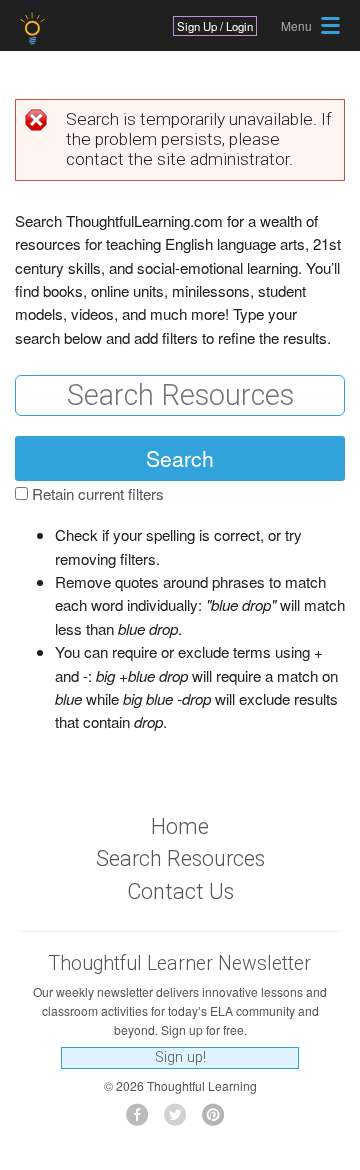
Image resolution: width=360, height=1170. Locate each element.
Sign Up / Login (215, 26)
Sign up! (180, 1057)
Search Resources (180, 858)
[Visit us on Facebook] (142, 1120)
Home (180, 826)
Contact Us (180, 891)
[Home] (34, 28)
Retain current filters (98, 493)
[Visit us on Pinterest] (218, 1120)
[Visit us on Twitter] (180, 1120)
